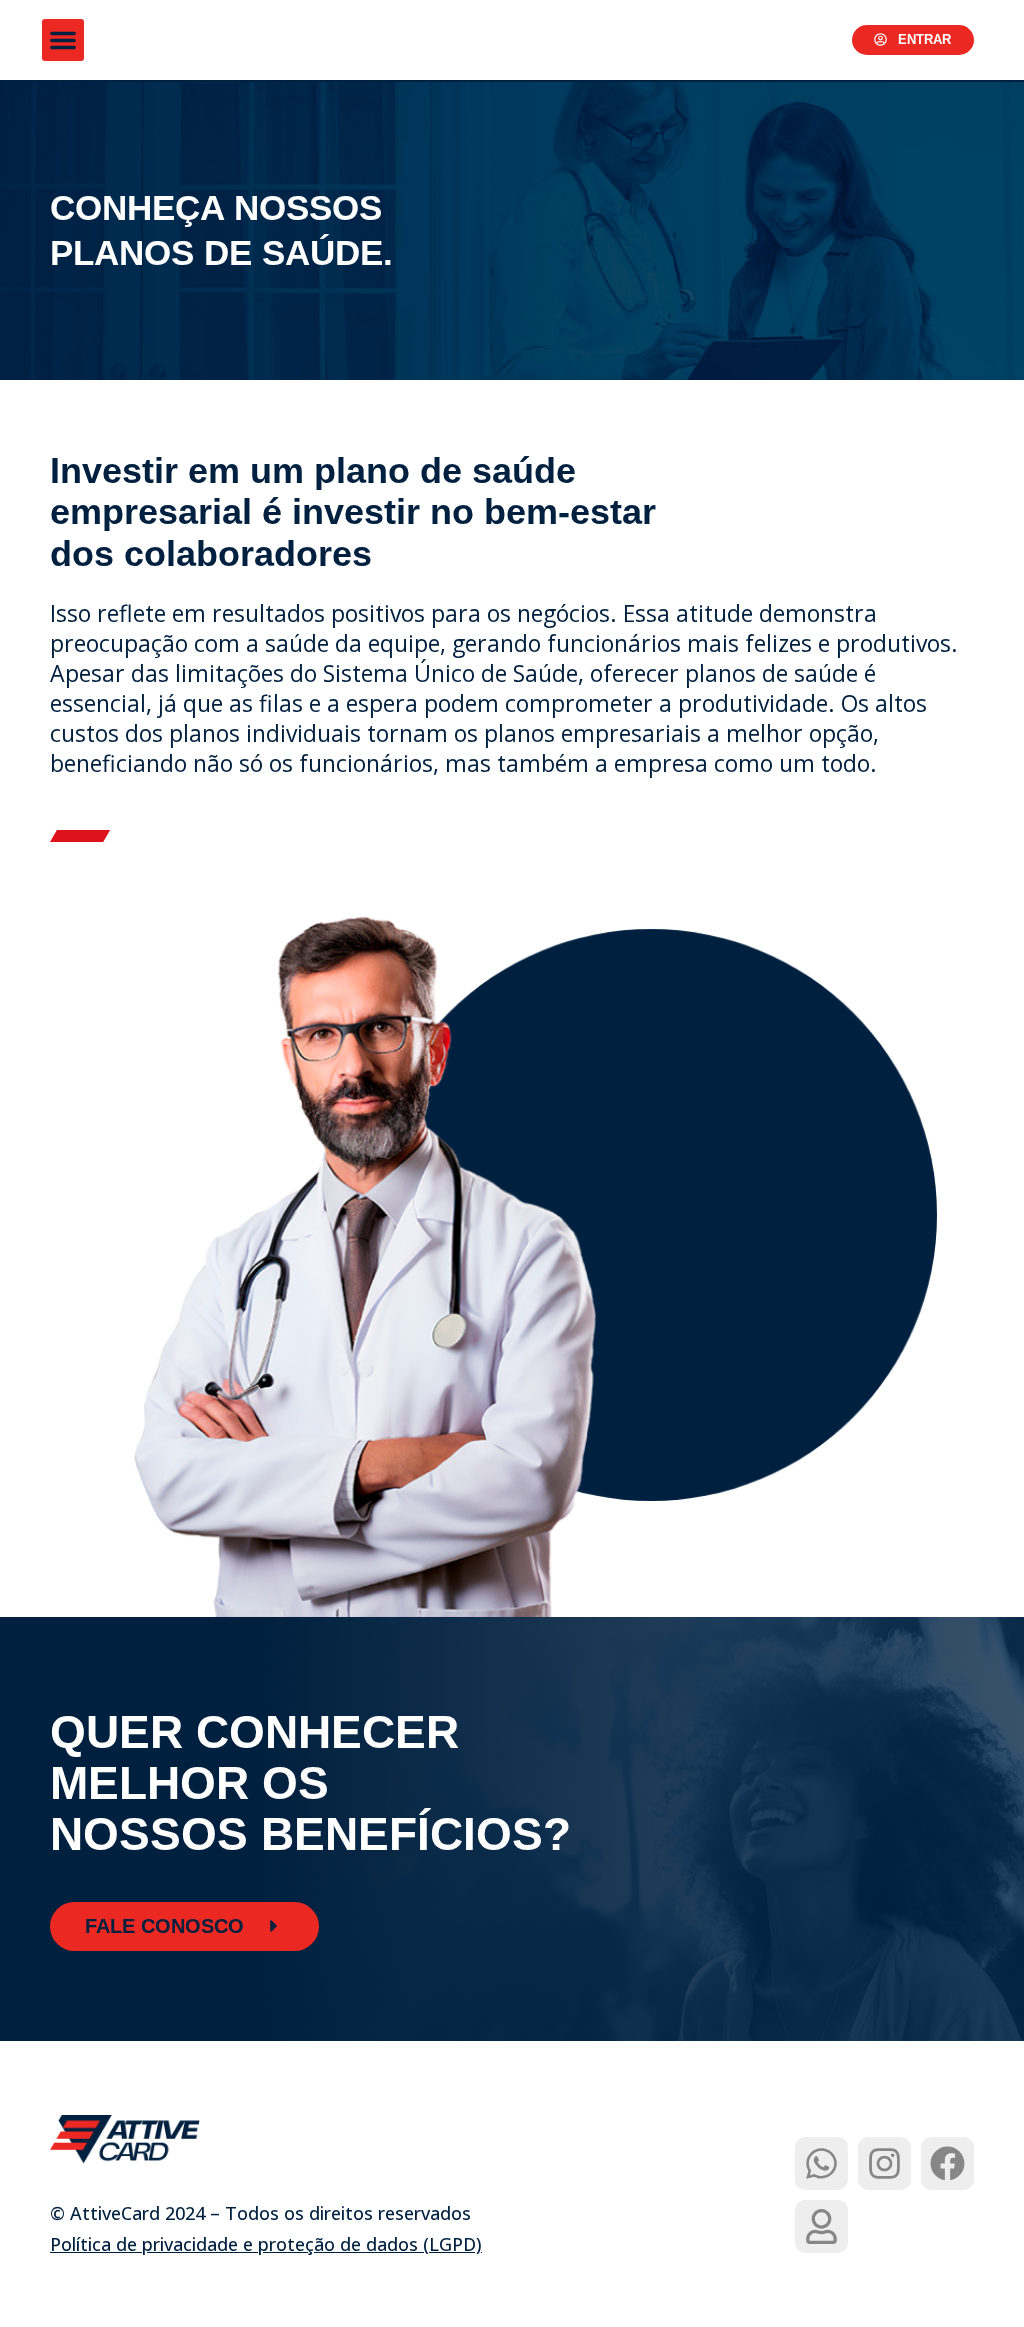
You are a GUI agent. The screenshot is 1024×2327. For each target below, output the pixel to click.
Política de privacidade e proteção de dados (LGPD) (266, 2244)
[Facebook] (947, 2163)
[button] (63, 40)
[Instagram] (884, 2163)
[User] (821, 2226)
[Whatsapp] (821, 2163)
